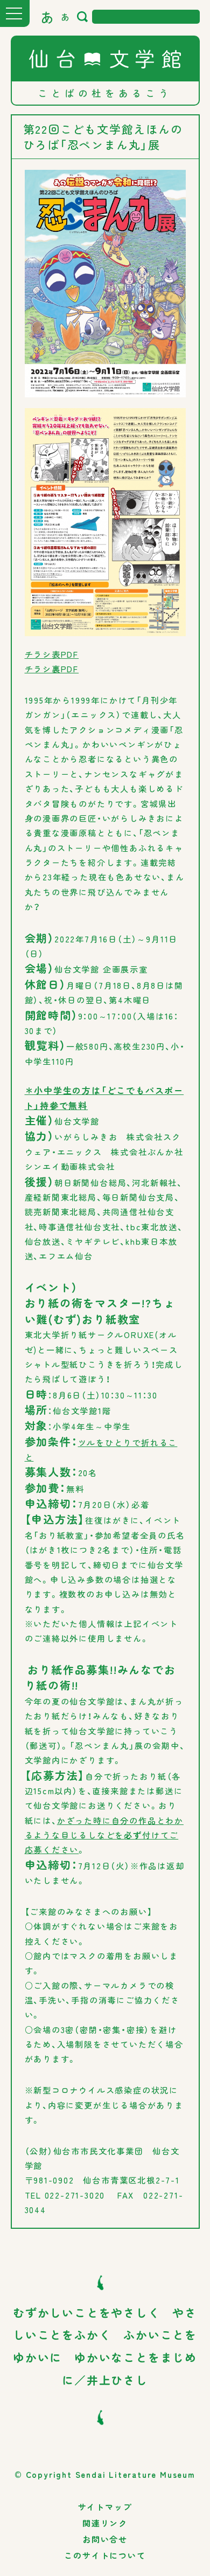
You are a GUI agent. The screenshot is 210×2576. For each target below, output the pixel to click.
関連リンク (105, 2523)
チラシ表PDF (52, 654)
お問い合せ (105, 2539)
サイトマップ (105, 2507)
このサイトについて (105, 2555)
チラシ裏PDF (52, 669)
